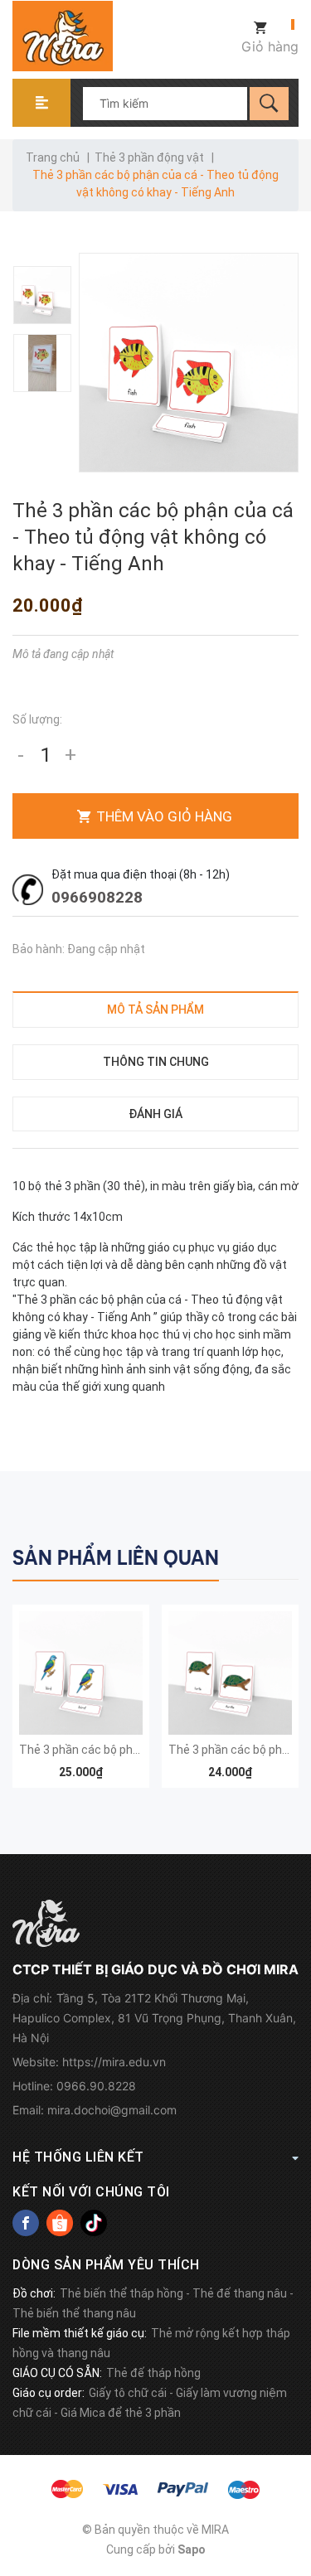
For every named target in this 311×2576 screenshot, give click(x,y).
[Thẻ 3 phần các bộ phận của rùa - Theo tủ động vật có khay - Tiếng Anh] (230, 1673)
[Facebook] (26, 2223)
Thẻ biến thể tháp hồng (121, 2293)
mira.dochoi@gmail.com (112, 2110)
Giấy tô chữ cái (128, 2393)
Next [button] (284, 1555)
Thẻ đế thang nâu (240, 2293)
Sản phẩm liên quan (116, 1558)
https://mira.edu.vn (114, 2062)
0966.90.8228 (96, 2086)
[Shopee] (60, 2223)
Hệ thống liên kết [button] (78, 2157)
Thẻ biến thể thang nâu (74, 2313)
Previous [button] (251, 1555)
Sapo (192, 2549)
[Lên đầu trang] (290, 2479)
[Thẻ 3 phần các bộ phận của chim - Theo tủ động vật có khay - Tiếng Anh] (81, 1673)
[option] (44, 295)
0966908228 (97, 897)
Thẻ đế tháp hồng (153, 2373)
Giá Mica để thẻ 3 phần (121, 2413)
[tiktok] (94, 2223)
